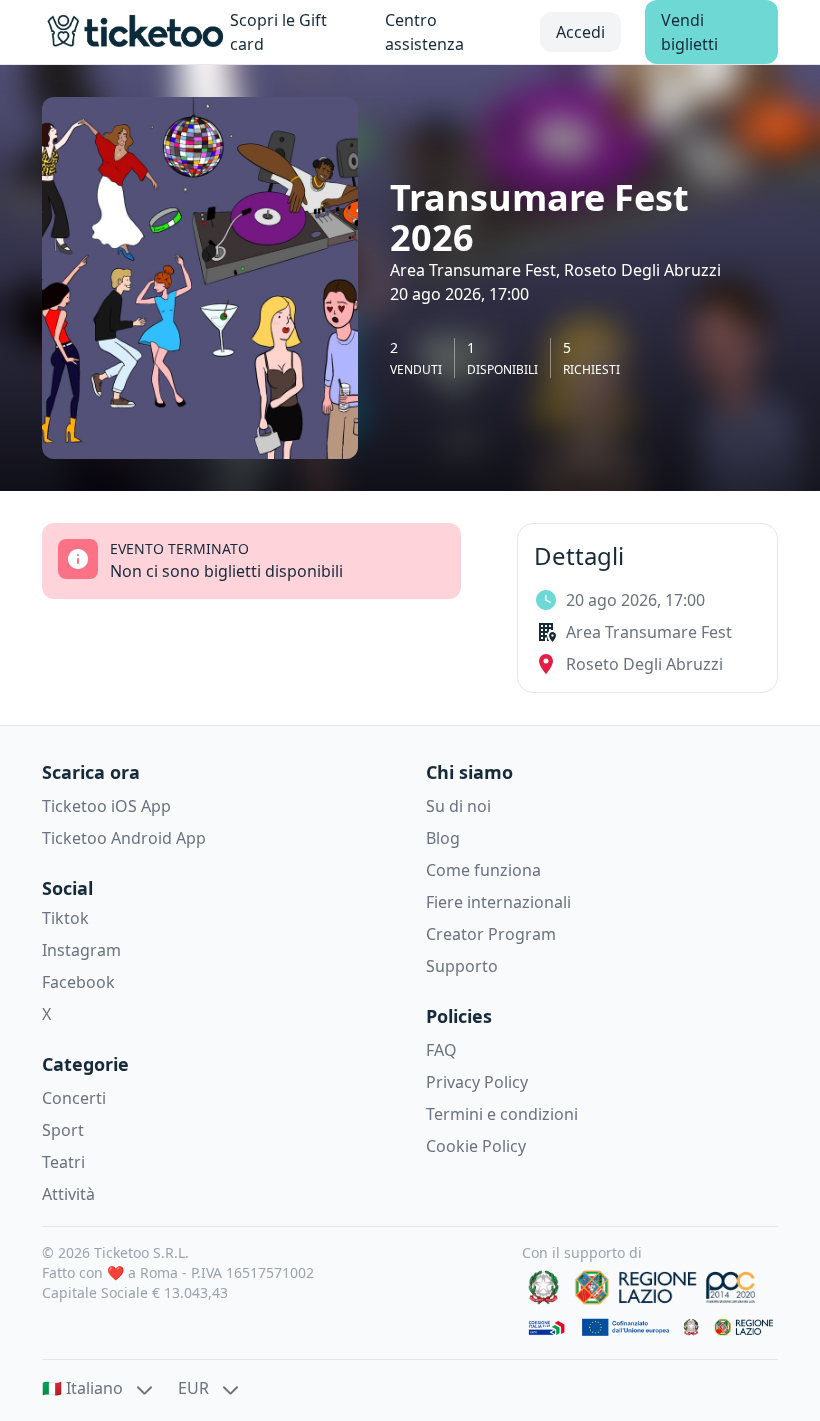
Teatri (63, 1162)
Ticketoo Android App (124, 838)
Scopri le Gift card (278, 32)
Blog (443, 838)
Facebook (78, 982)
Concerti (74, 1098)
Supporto (462, 966)
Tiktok (65, 918)
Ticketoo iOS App (106, 806)
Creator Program (491, 934)
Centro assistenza (424, 32)
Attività (68, 1194)
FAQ (441, 1050)
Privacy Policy (477, 1082)
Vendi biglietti (689, 32)
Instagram (81, 950)
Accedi (580, 32)
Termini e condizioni (502, 1114)
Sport (63, 1130)
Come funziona (483, 870)
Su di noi (458, 806)
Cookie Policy (476, 1146)
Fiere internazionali (498, 902)
